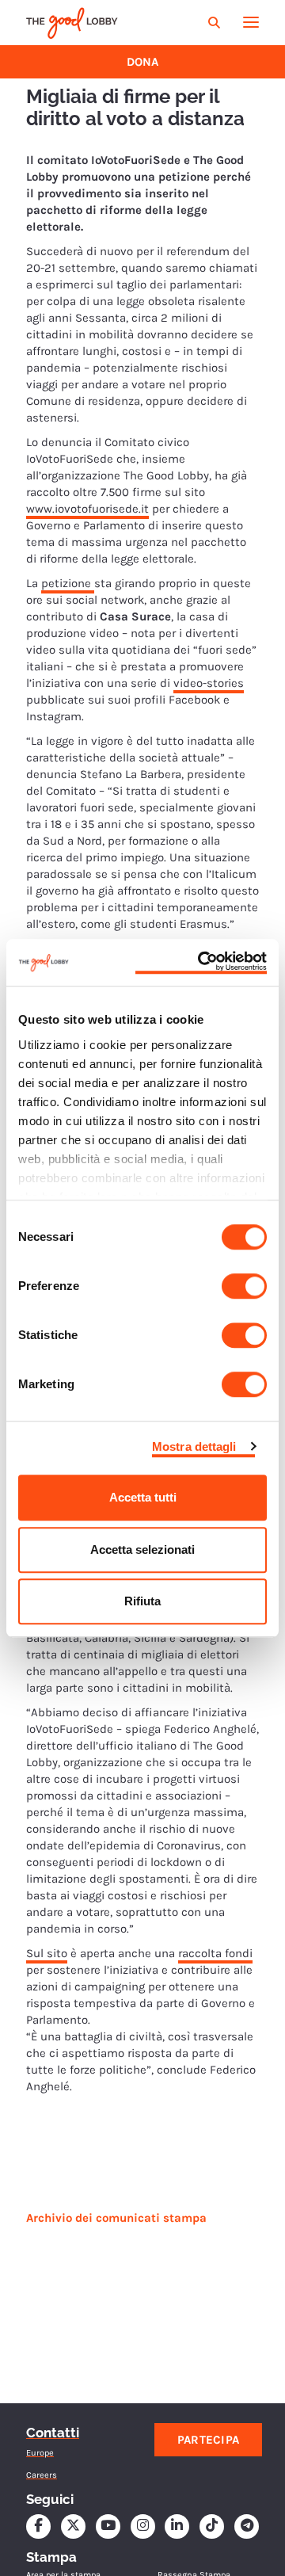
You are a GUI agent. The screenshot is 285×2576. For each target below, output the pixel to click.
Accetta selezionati (142, 1549)
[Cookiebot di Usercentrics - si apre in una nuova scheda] (201, 963)
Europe (40, 2453)
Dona (142, 62)
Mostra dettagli (194, 1446)
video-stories (209, 683)
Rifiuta (142, 1601)
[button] (216, 23)
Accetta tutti (143, 1497)
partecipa (209, 2440)
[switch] (244, 1286)
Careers (42, 2475)
